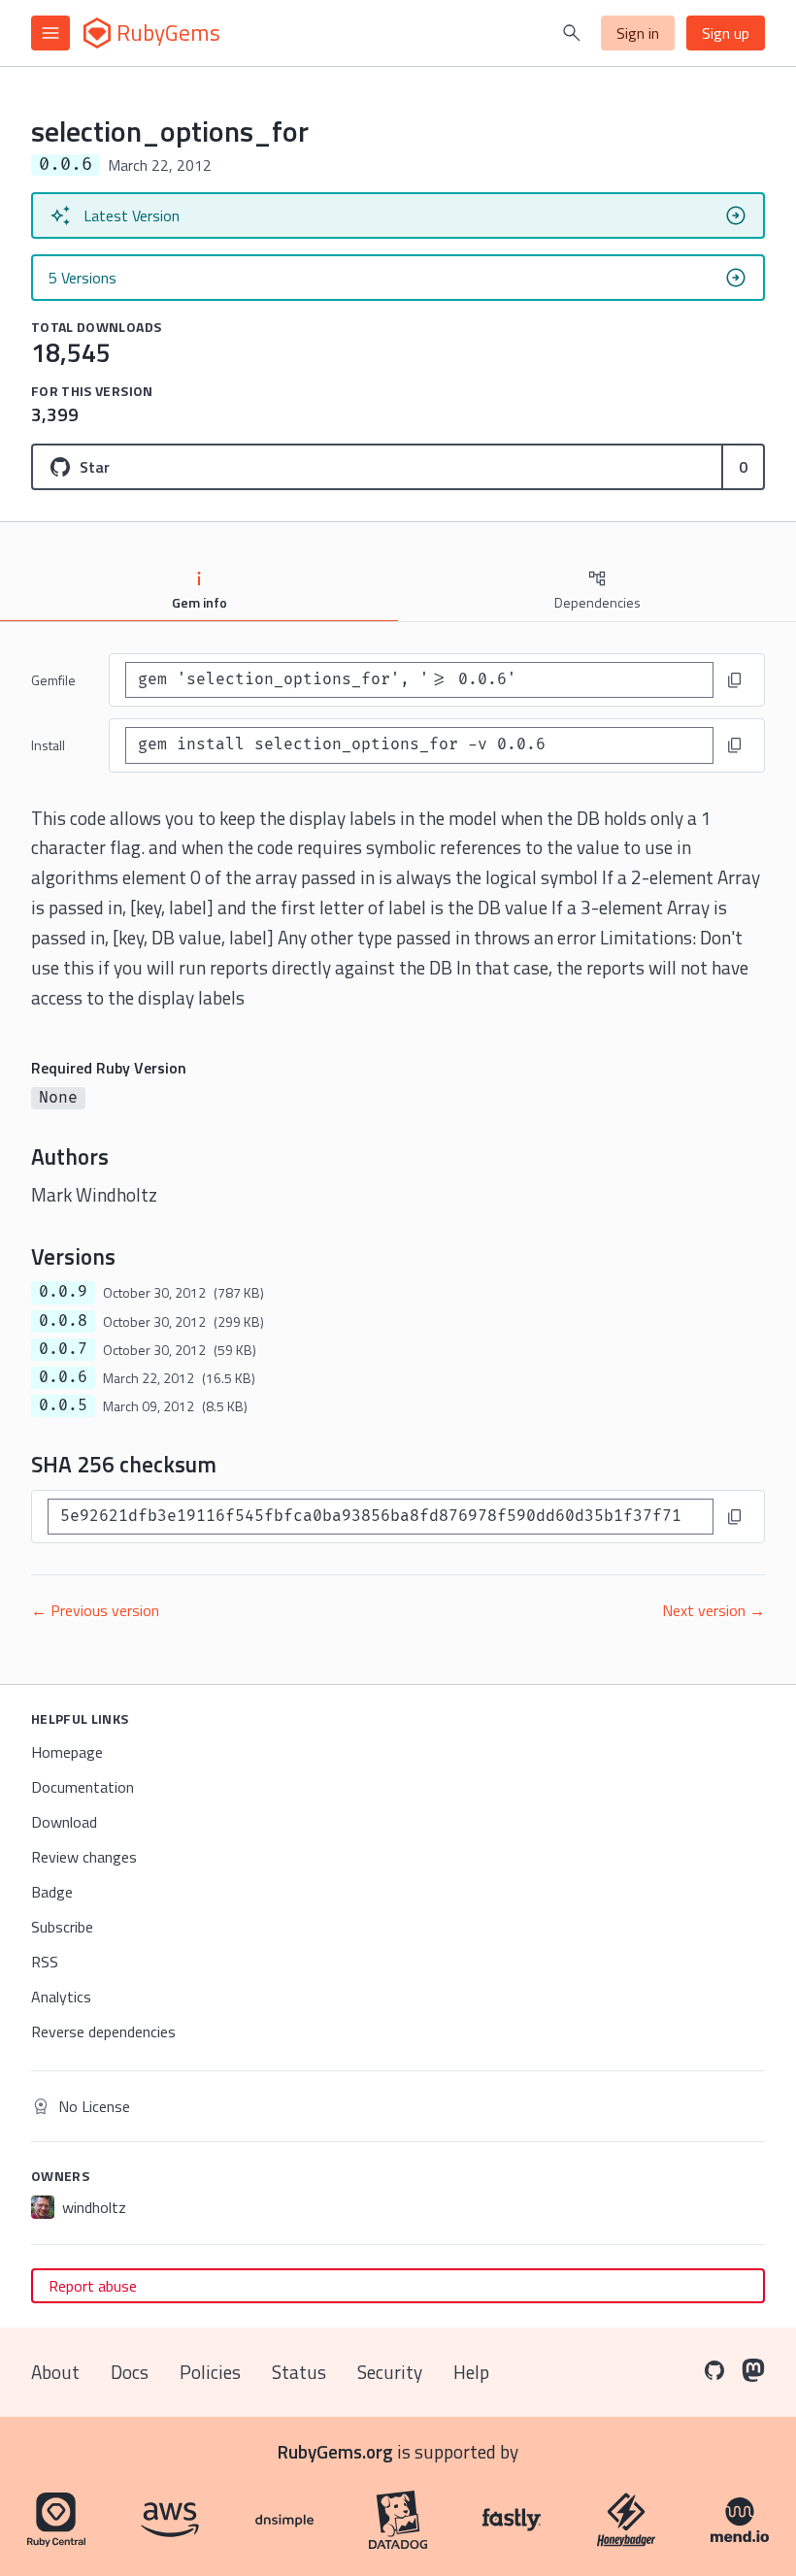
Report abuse (93, 2286)
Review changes (84, 1857)
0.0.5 (63, 1405)
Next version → (713, 1610)
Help (471, 2372)
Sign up (726, 33)
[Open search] (572, 33)
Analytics (61, 1997)
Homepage (67, 1752)
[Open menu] (50, 33)
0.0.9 (63, 1292)
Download (64, 1822)
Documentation (83, 1787)
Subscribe (62, 1927)
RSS (45, 1962)
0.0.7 (63, 1349)
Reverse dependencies (103, 2031)
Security (390, 2372)
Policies (210, 2372)
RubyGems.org (335, 2451)
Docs (130, 2372)
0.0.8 (63, 1321)
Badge (52, 1892)
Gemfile (53, 680)
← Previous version (95, 1610)
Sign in (638, 33)
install (48, 745)
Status (299, 2372)
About (55, 2372)
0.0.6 (63, 1377)
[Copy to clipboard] (735, 680)
